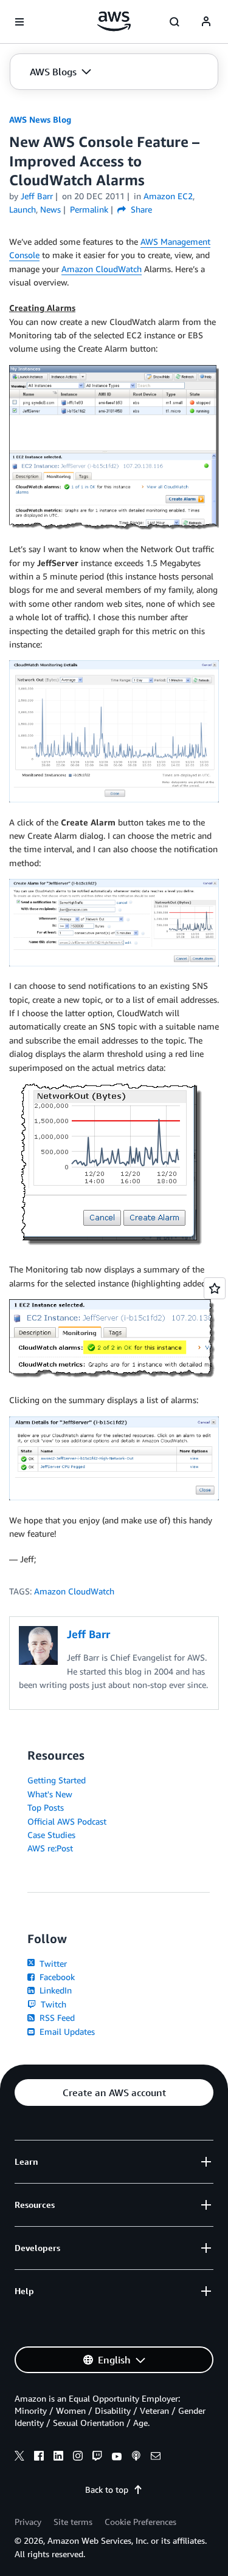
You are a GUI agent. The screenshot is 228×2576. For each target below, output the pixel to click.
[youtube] (117, 2458)
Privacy (28, 2522)
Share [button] (140, 209)
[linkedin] (58, 2458)
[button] (60, 72)
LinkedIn (54, 1990)
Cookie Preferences (140, 2522)
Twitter (52, 1963)
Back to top (107, 2489)
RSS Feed (56, 2017)
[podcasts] (136, 2458)
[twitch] (97, 2458)
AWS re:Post (50, 1848)
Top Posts (46, 1807)
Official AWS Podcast (67, 1821)
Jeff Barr (37, 196)
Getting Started (57, 1780)
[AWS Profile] (206, 22)
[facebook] (39, 2458)
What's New (50, 1794)
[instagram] (78, 2458)
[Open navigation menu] (19, 22)
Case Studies (51, 1835)
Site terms (73, 2522)
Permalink (89, 209)
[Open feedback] (215, 1288)
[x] (19, 2458)
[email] (156, 2458)
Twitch (52, 2004)
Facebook (56, 1977)
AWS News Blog (40, 119)
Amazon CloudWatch (102, 269)
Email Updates (66, 2031)
